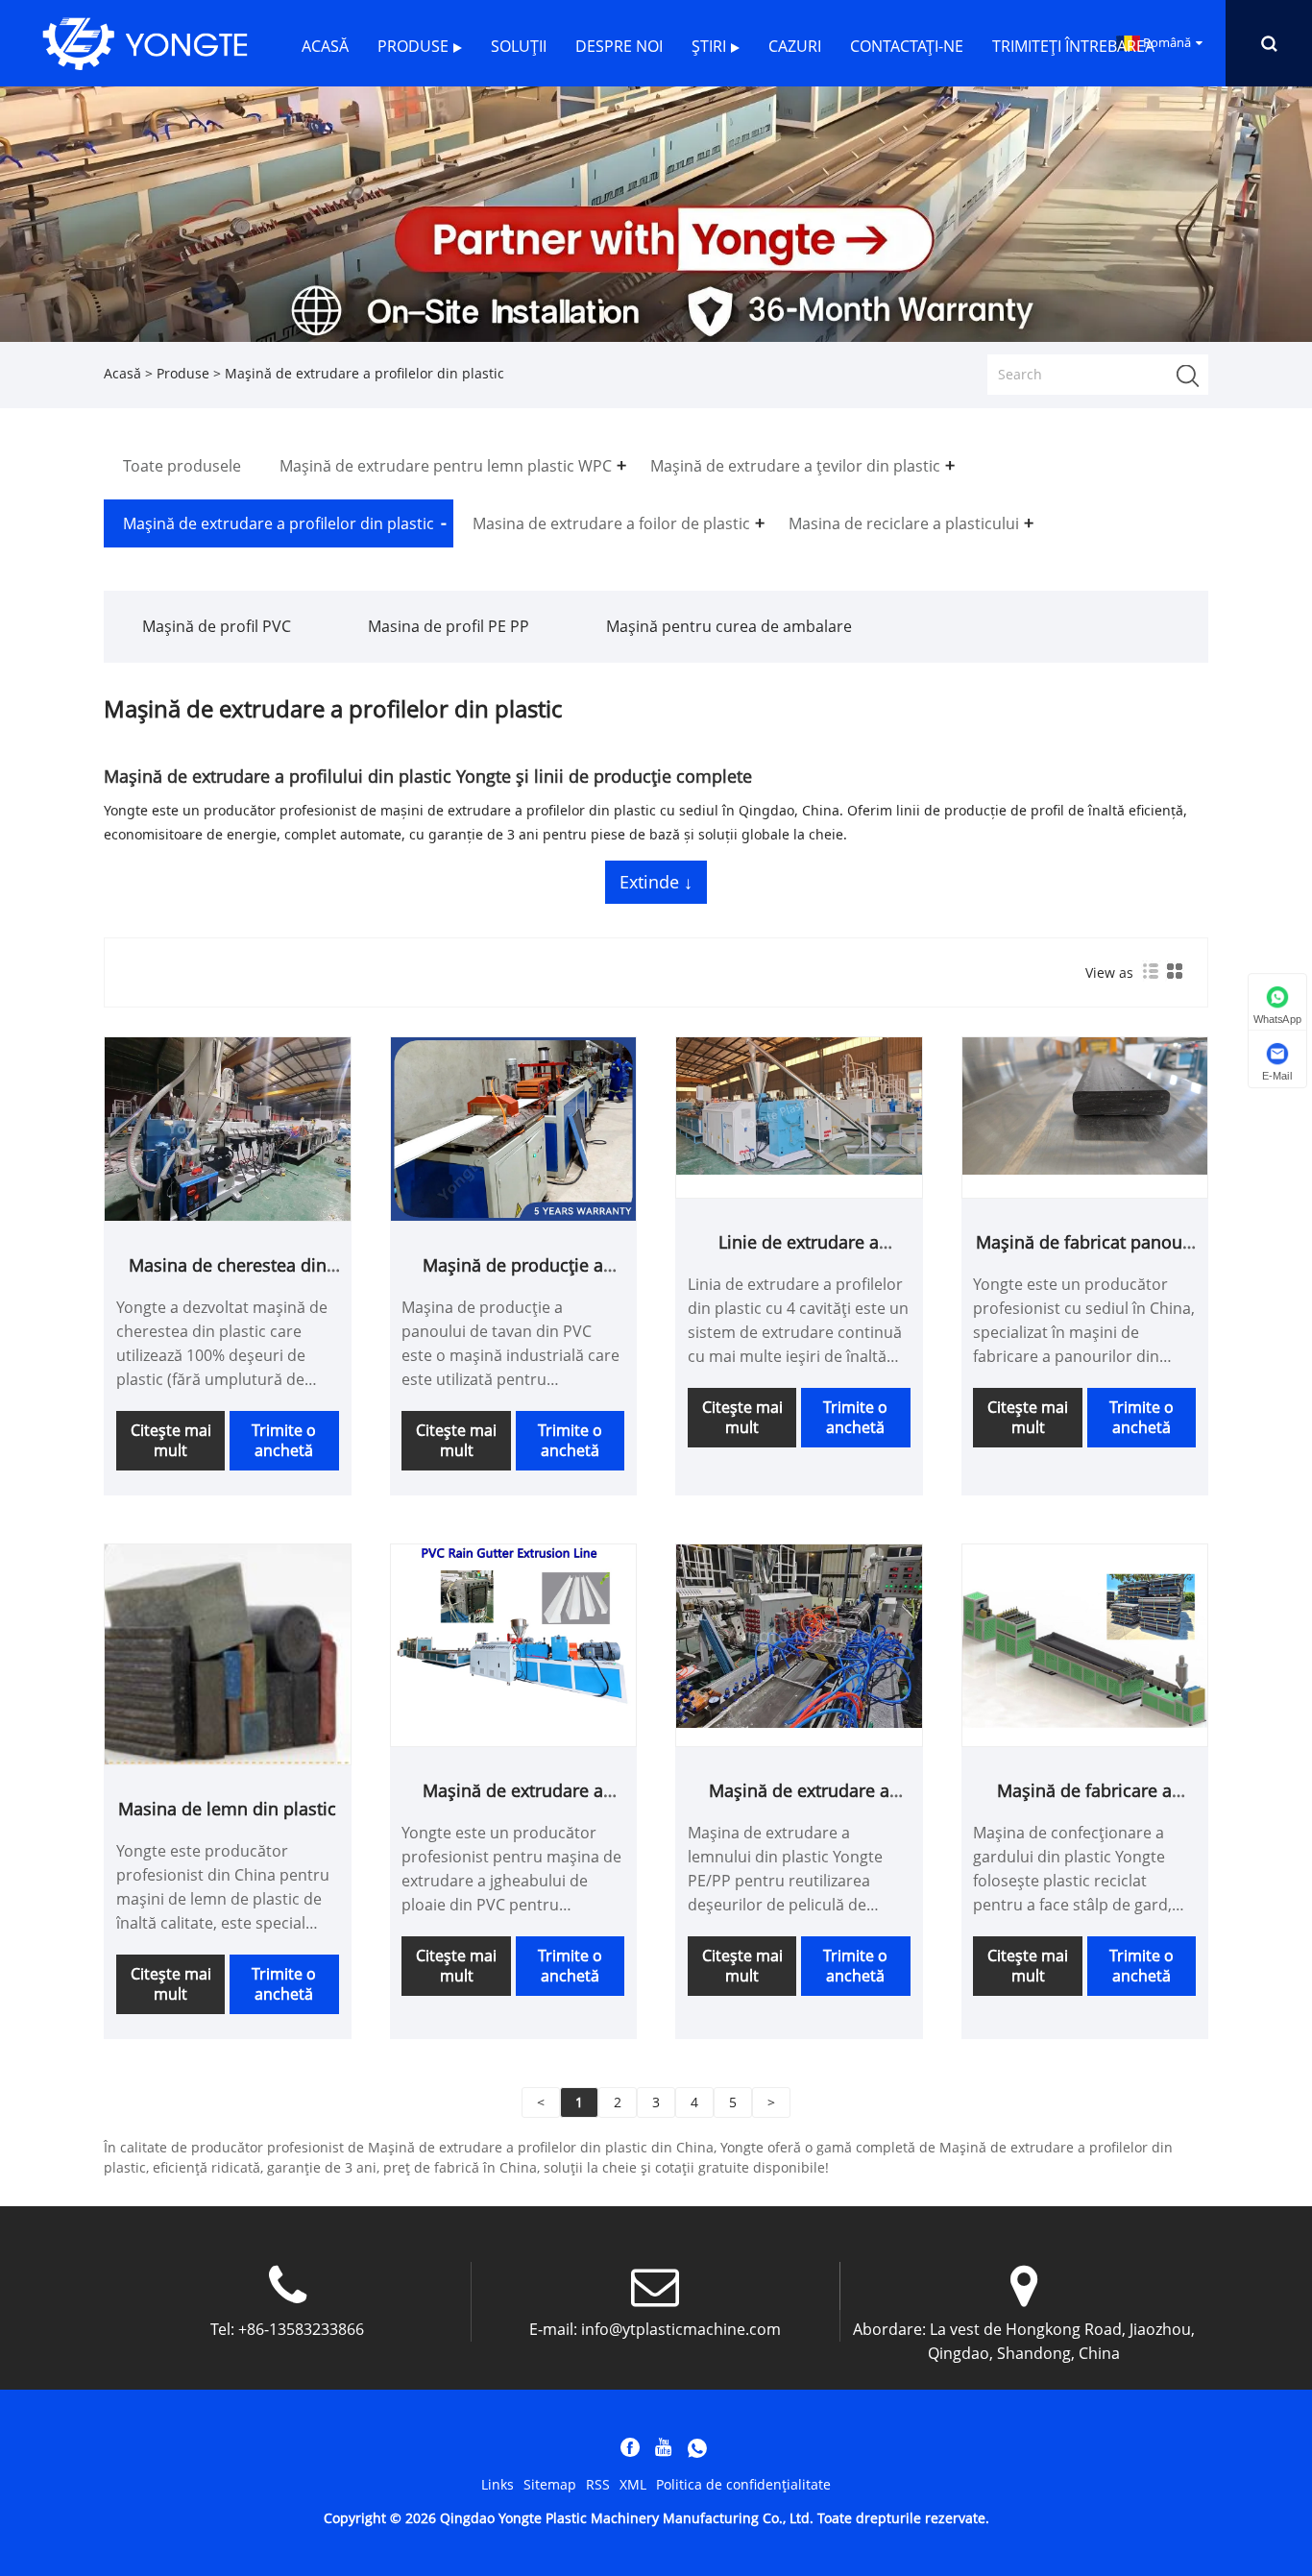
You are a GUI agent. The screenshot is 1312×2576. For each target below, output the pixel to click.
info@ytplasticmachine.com (681, 2329)
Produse (183, 373)
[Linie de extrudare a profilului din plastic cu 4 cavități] (799, 1104)
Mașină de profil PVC (217, 626)
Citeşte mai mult (171, 1440)
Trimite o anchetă (284, 1440)
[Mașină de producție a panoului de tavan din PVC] (514, 1127)
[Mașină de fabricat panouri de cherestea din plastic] (1085, 1104)
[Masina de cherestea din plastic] (228, 1127)
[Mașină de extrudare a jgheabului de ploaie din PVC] (514, 1634)
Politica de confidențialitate (743, 2484)
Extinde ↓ (656, 882)
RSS (598, 2484)
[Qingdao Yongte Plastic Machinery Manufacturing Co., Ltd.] (145, 42)
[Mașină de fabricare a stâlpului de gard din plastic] (1085, 1634)
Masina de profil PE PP (449, 626)
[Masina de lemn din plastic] (228, 1653)
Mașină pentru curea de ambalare (729, 626)
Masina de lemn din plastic (227, 1809)
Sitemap (550, 2484)
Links (498, 2484)
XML (633, 2484)
